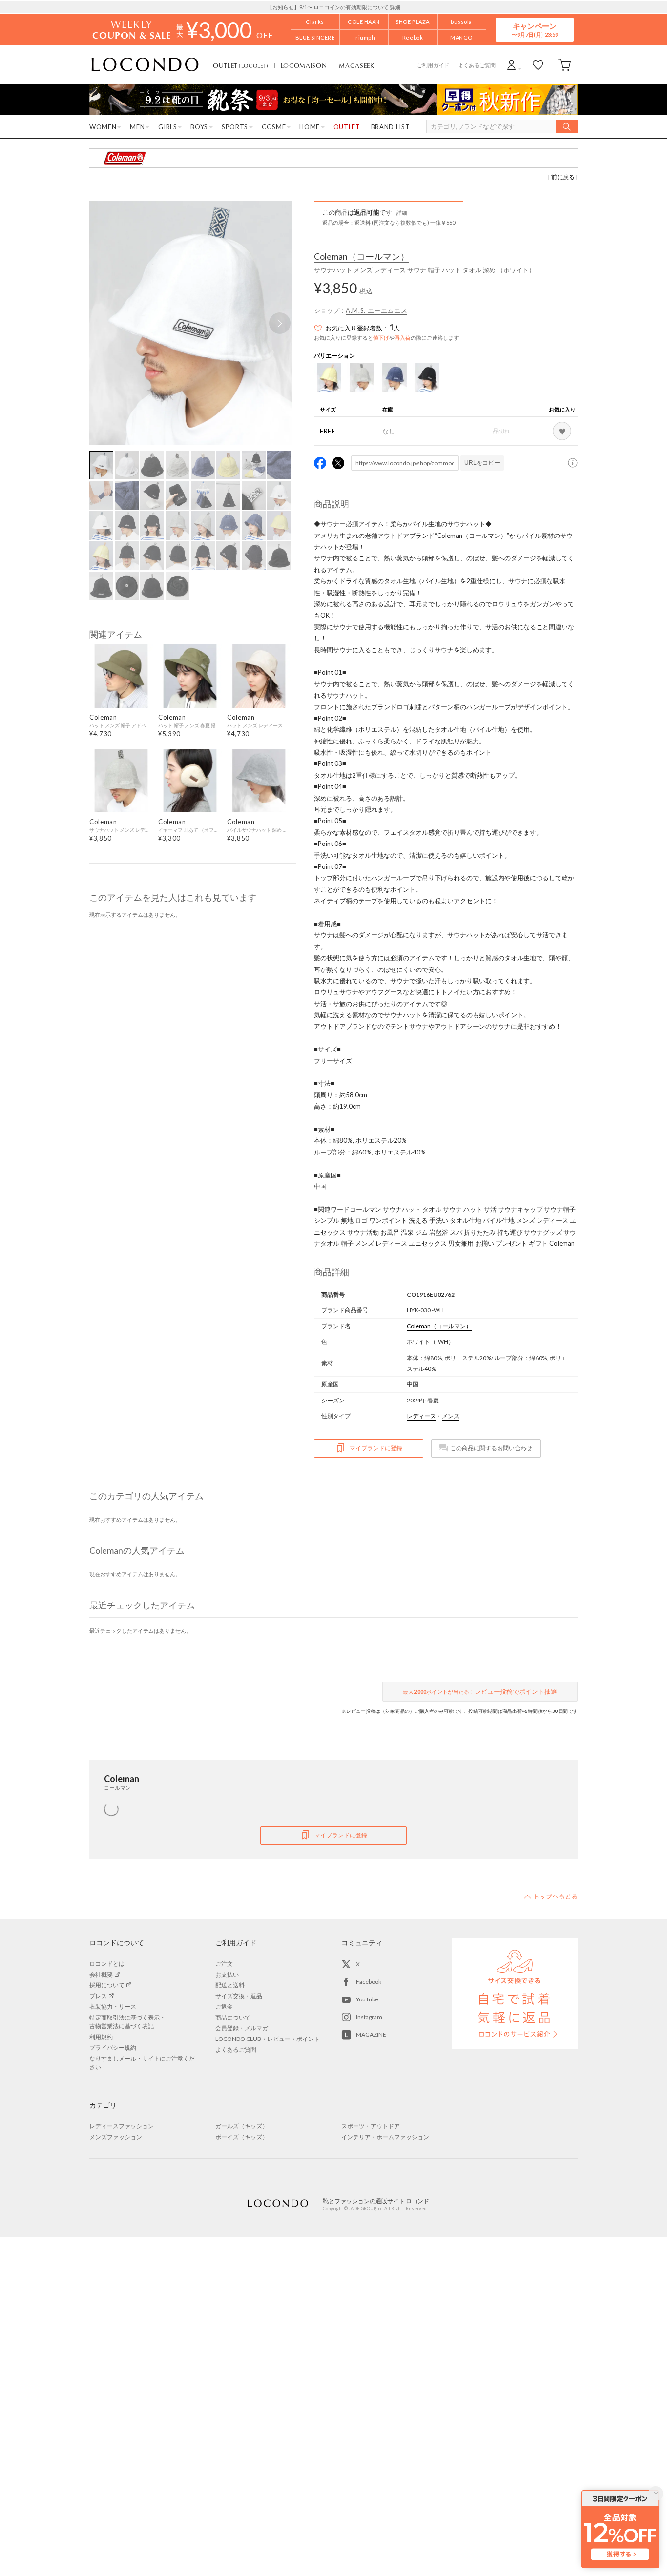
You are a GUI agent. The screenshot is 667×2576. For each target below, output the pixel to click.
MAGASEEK (356, 65)
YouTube (367, 1999)
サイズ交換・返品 (239, 1996)
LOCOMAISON (304, 65)
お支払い (227, 1974)
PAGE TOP (551, 1896)
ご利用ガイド (433, 65)
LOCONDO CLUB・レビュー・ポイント (268, 2039)
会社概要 (101, 1974)
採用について (107, 1985)
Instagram (369, 2017)
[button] (280, 323)
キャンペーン (535, 30)
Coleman (362, 257)
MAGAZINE (371, 2034)
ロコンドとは (107, 1964)
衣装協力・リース (113, 2007)
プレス (98, 1996)
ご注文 (224, 1964)
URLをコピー (482, 463)
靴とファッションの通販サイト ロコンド (145, 65)
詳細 (395, 7)
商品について (233, 2017)
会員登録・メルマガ (242, 2028)
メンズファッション (116, 2137)
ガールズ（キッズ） (242, 2126)
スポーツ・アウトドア (371, 2126)
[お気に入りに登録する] (562, 431)
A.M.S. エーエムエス (376, 310)
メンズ (451, 1416)
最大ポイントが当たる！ (480, 1691)
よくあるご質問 (477, 65)
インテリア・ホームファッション (385, 2137)
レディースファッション (122, 2126)
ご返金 (224, 2007)
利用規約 (101, 2037)
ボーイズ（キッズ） (242, 2137)
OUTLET (241, 65)
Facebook (369, 1982)
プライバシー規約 (113, 2048)
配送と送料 (230, 1985)
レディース (421, 1416)
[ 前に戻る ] (563, 177)
